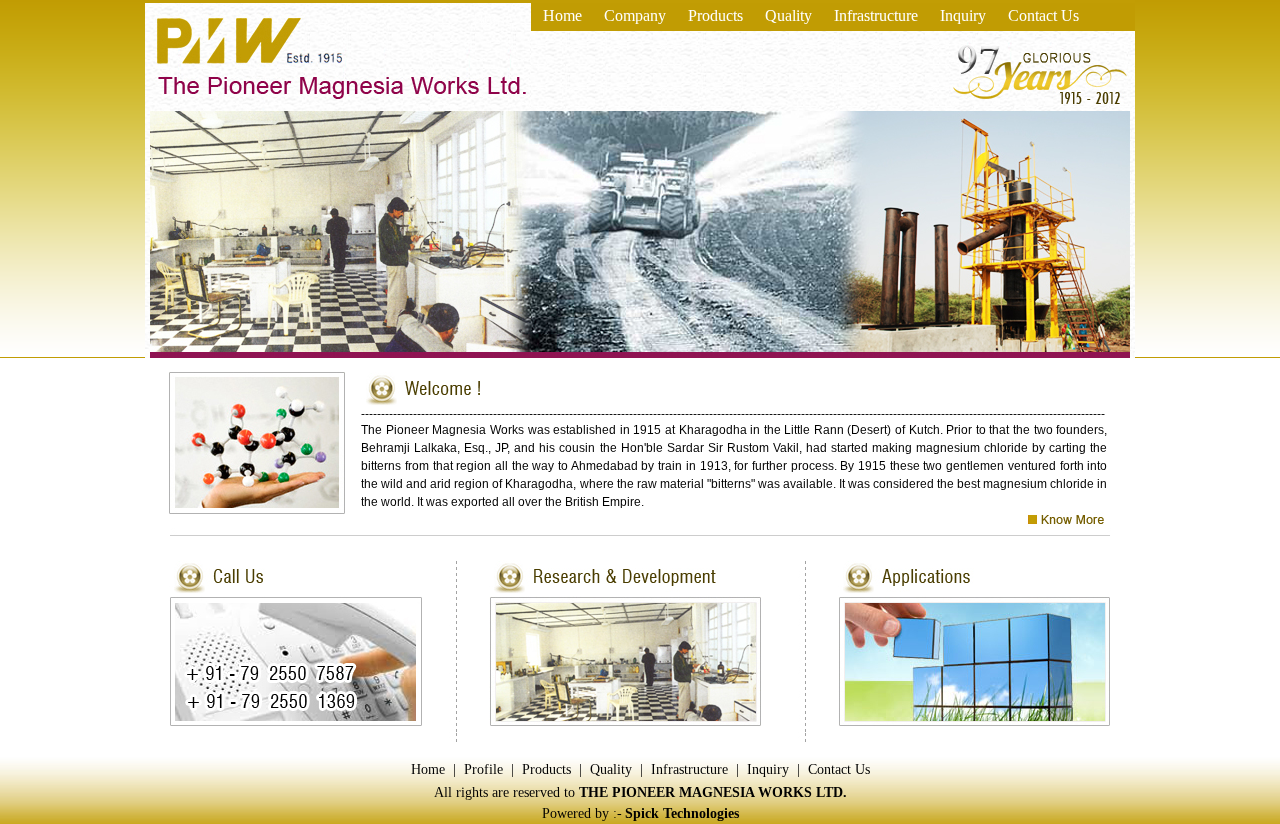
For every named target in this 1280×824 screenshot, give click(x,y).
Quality (788, 15)
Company (635, 15)
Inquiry (963, 15)
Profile (483, 769)
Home (562, 15)
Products (715, 15)
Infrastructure (876, 15)
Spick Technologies (682, 813)
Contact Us (1043, 15)
